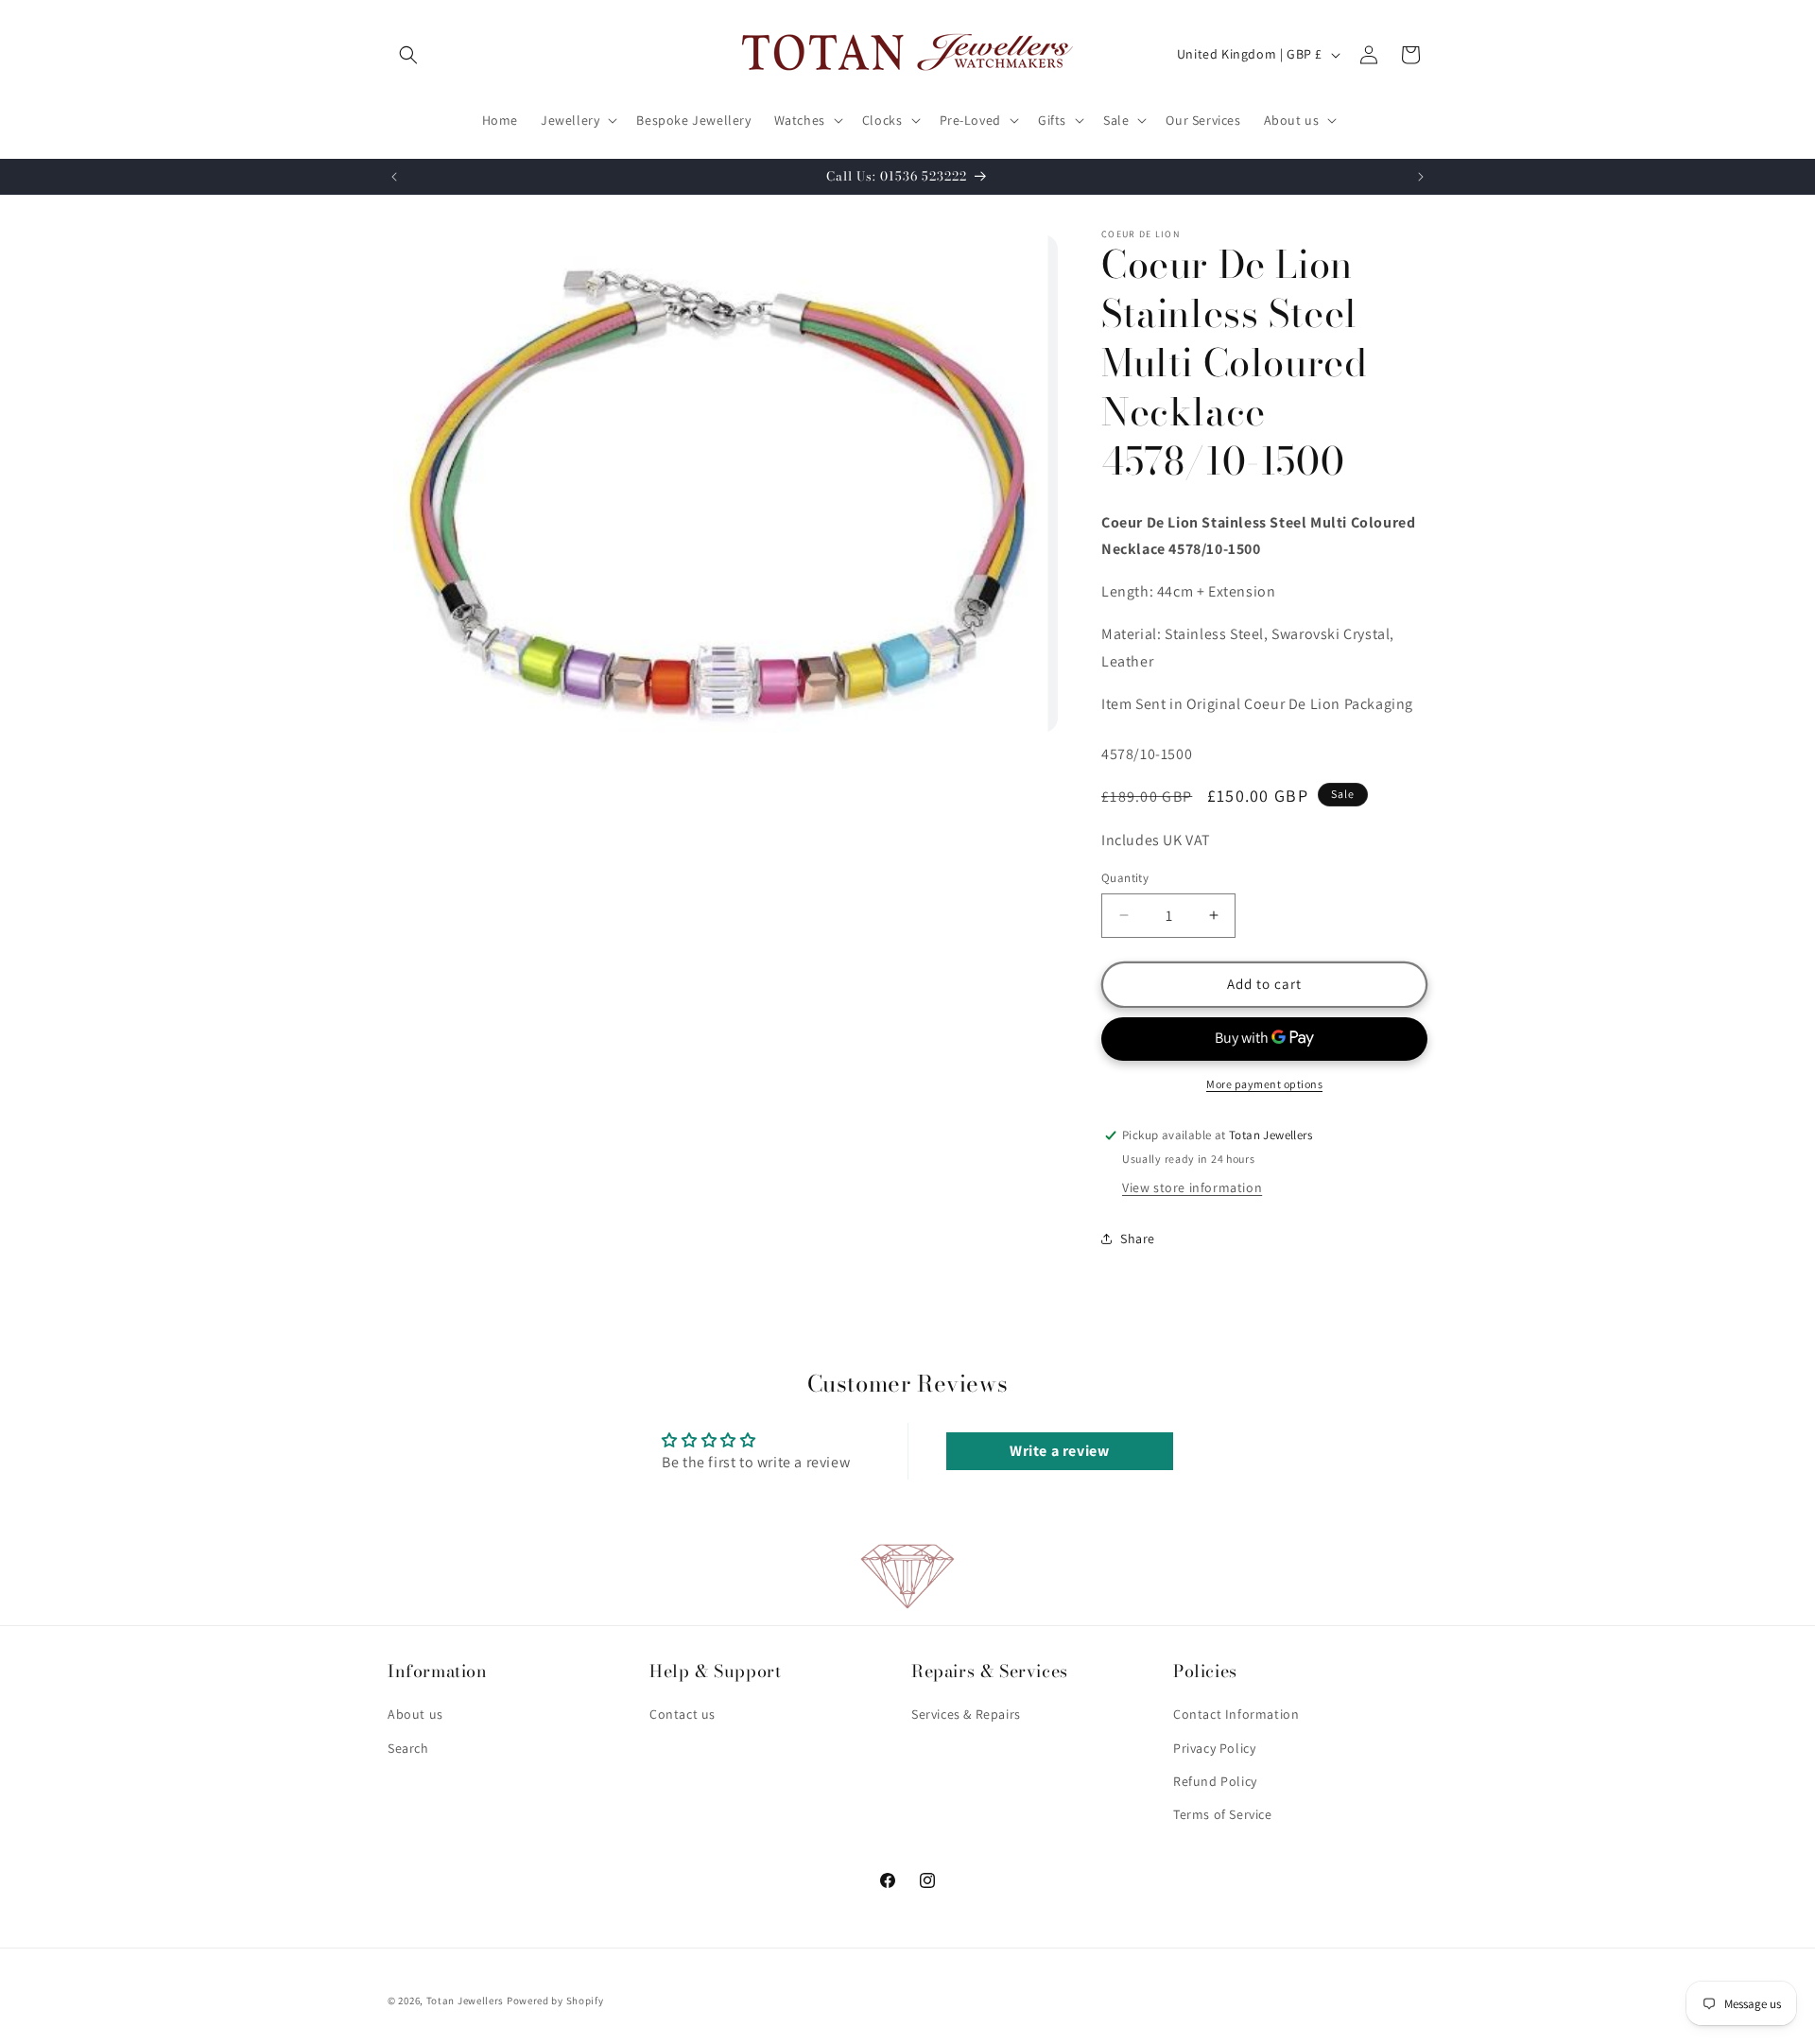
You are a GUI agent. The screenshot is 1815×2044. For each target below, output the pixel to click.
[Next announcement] (1421, 177)
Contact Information (1236, 1715)
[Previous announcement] (394, 177)
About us (415, 1715)
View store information (1192, 1187)
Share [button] (1138, 1239)
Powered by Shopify (555, 2001)
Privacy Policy (1214, 1748)
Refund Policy (1215, 1781)
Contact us (683, 1715)
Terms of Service (1223, 1814)
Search (408, 1748)
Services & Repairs (966, 1715)
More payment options (1264, 1084)
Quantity (1125, 878)
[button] (408, 55)
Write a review (1059, 1451)
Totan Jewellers (466, 2001)
